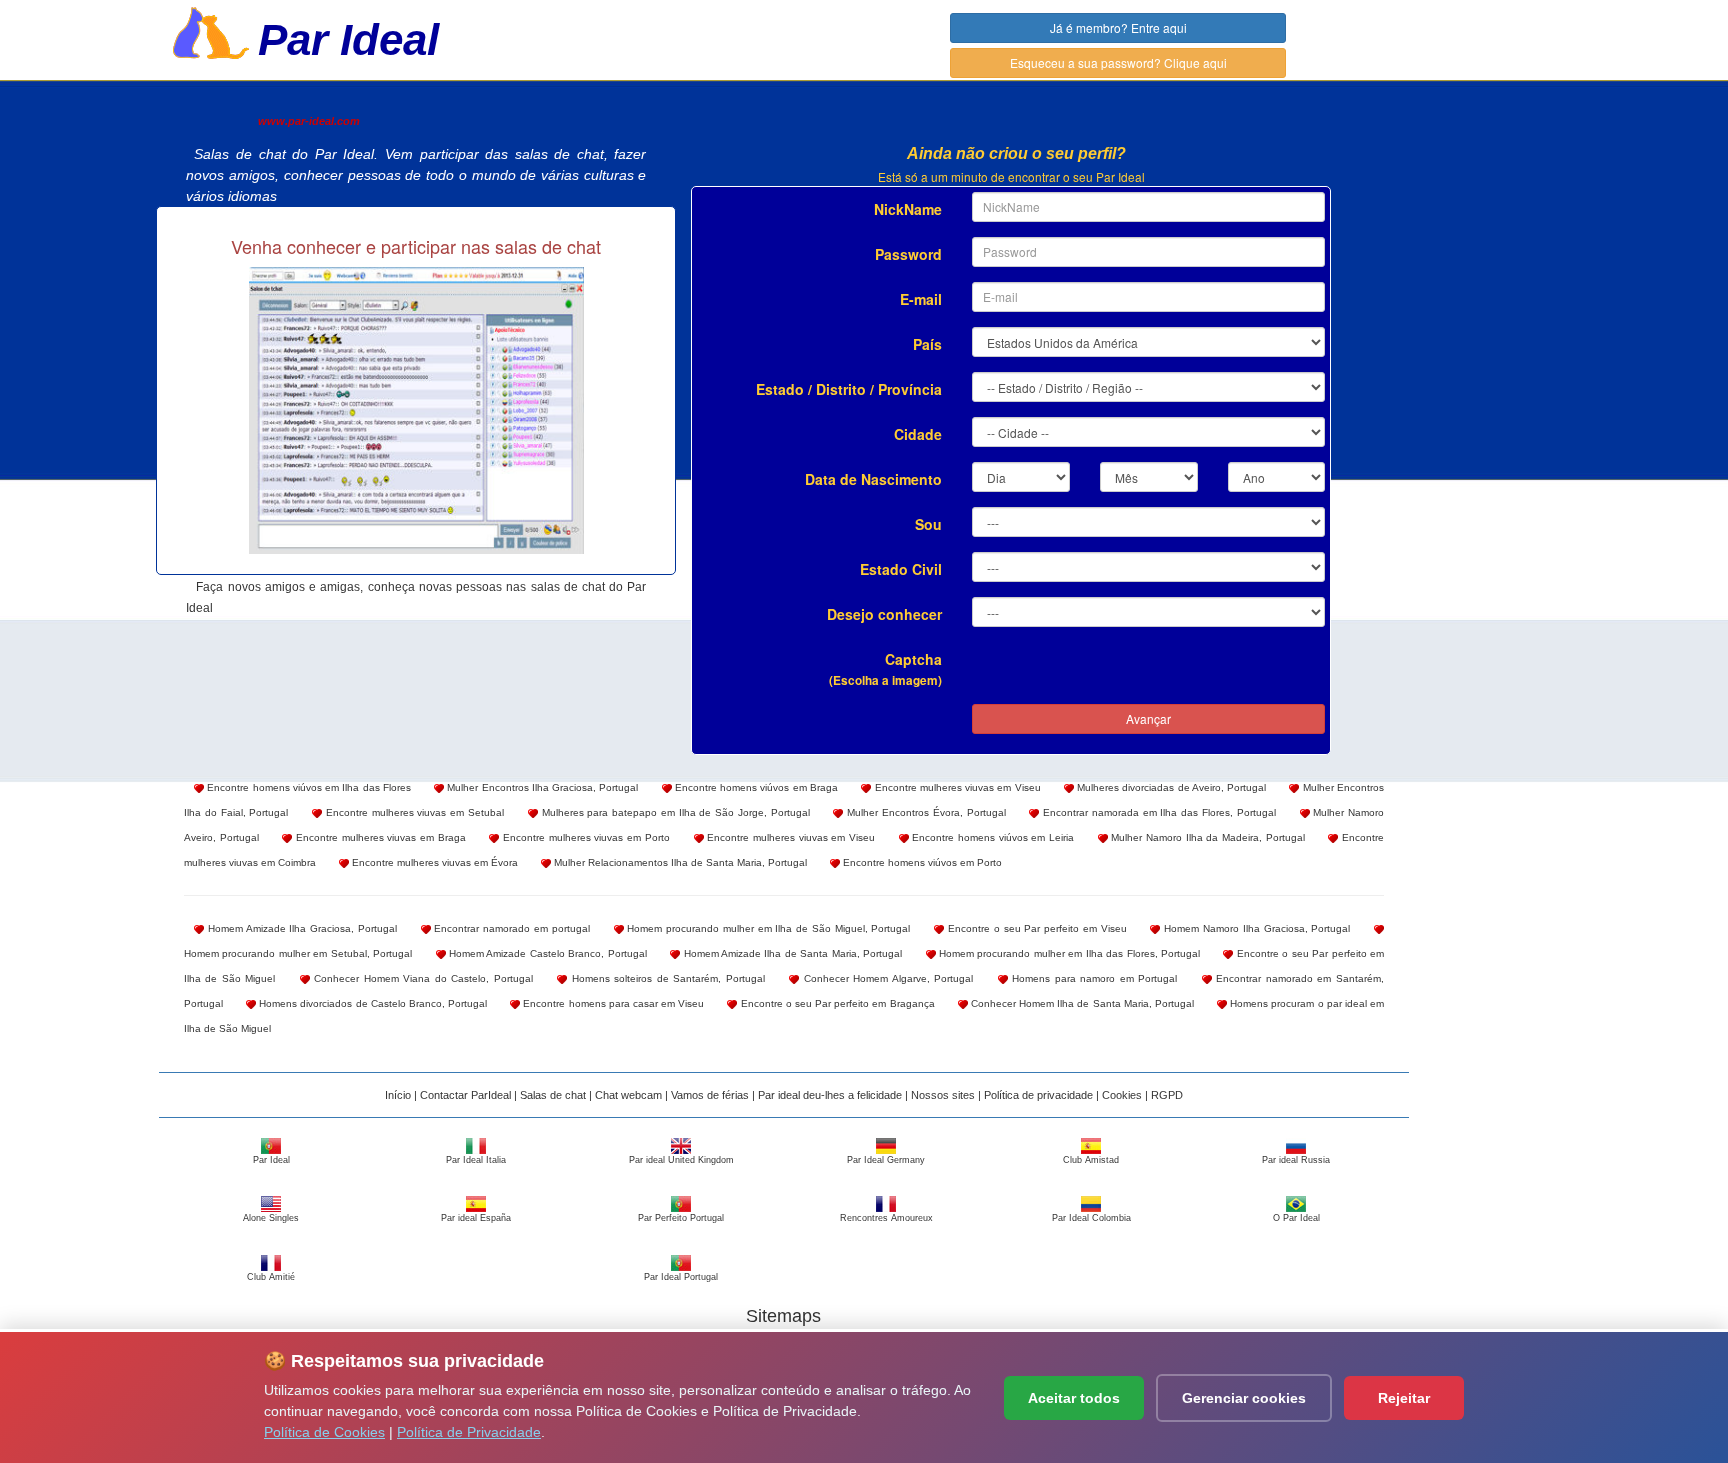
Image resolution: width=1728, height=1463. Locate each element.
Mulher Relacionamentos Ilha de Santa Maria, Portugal (679, 862)
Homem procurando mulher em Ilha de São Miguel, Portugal (767, 928)
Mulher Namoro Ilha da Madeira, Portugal (1206, 837)
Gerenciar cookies (1244, 1398)
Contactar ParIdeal (465, 1095)
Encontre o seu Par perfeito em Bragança (835, 1003)
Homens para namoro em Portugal (1093, 978)
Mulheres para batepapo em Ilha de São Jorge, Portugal (674, 812)
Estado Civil (901, 569)
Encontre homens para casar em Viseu (612, 1003)
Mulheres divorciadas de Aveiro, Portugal (1170, 787)
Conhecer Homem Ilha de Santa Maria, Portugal (1081, 1003)
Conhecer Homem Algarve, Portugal (886, 978)
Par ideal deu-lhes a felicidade (830, 1095)
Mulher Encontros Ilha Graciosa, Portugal (541, 787)
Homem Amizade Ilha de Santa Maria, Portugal (791, 953)
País (927, 344)
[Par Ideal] (211, 31)
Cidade (918, 434)
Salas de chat (553, 1095)
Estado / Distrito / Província (849, 389)
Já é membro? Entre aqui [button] (1118, 27)
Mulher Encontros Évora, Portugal (924, 812)
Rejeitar (1404, 1398)
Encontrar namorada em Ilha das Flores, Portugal (1157, 812)
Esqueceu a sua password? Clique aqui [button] (1118, 62)
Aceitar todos (1074, 1398)
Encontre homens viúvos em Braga (755, 787)
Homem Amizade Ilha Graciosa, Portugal (300, 928)
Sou (928, 524)
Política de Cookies (324, 1432)
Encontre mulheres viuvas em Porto (584, 837)
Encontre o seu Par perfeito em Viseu (1035, 928)
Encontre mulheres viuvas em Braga (378, 837)
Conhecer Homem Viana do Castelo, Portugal (421, 978)
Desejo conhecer (884, 614)
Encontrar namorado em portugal (510, 928)
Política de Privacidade (469, 1432)
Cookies (1122, 1095)
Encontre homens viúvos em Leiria (991, 837)
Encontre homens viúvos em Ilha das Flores (307, 787)
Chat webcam (628, 1095)
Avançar (1148, 718)
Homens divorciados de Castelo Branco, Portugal (371, 1003)
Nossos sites (943, 1095)
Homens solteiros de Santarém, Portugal (666, 978)
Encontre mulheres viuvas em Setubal (413, 812)
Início (398, 1095)
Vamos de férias (710, 1095)
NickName (908, 209)
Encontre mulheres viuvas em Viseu (955, 787)
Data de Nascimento (873, 479)
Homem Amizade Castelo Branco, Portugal (546, 953)
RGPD (1167, 1095)
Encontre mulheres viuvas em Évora (433, 862)
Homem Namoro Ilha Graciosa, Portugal (1255, 928)
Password (908, 254)
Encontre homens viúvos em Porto (921, 862)
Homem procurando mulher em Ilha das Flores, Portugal (1068, 953)
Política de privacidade (1038, 1095)
